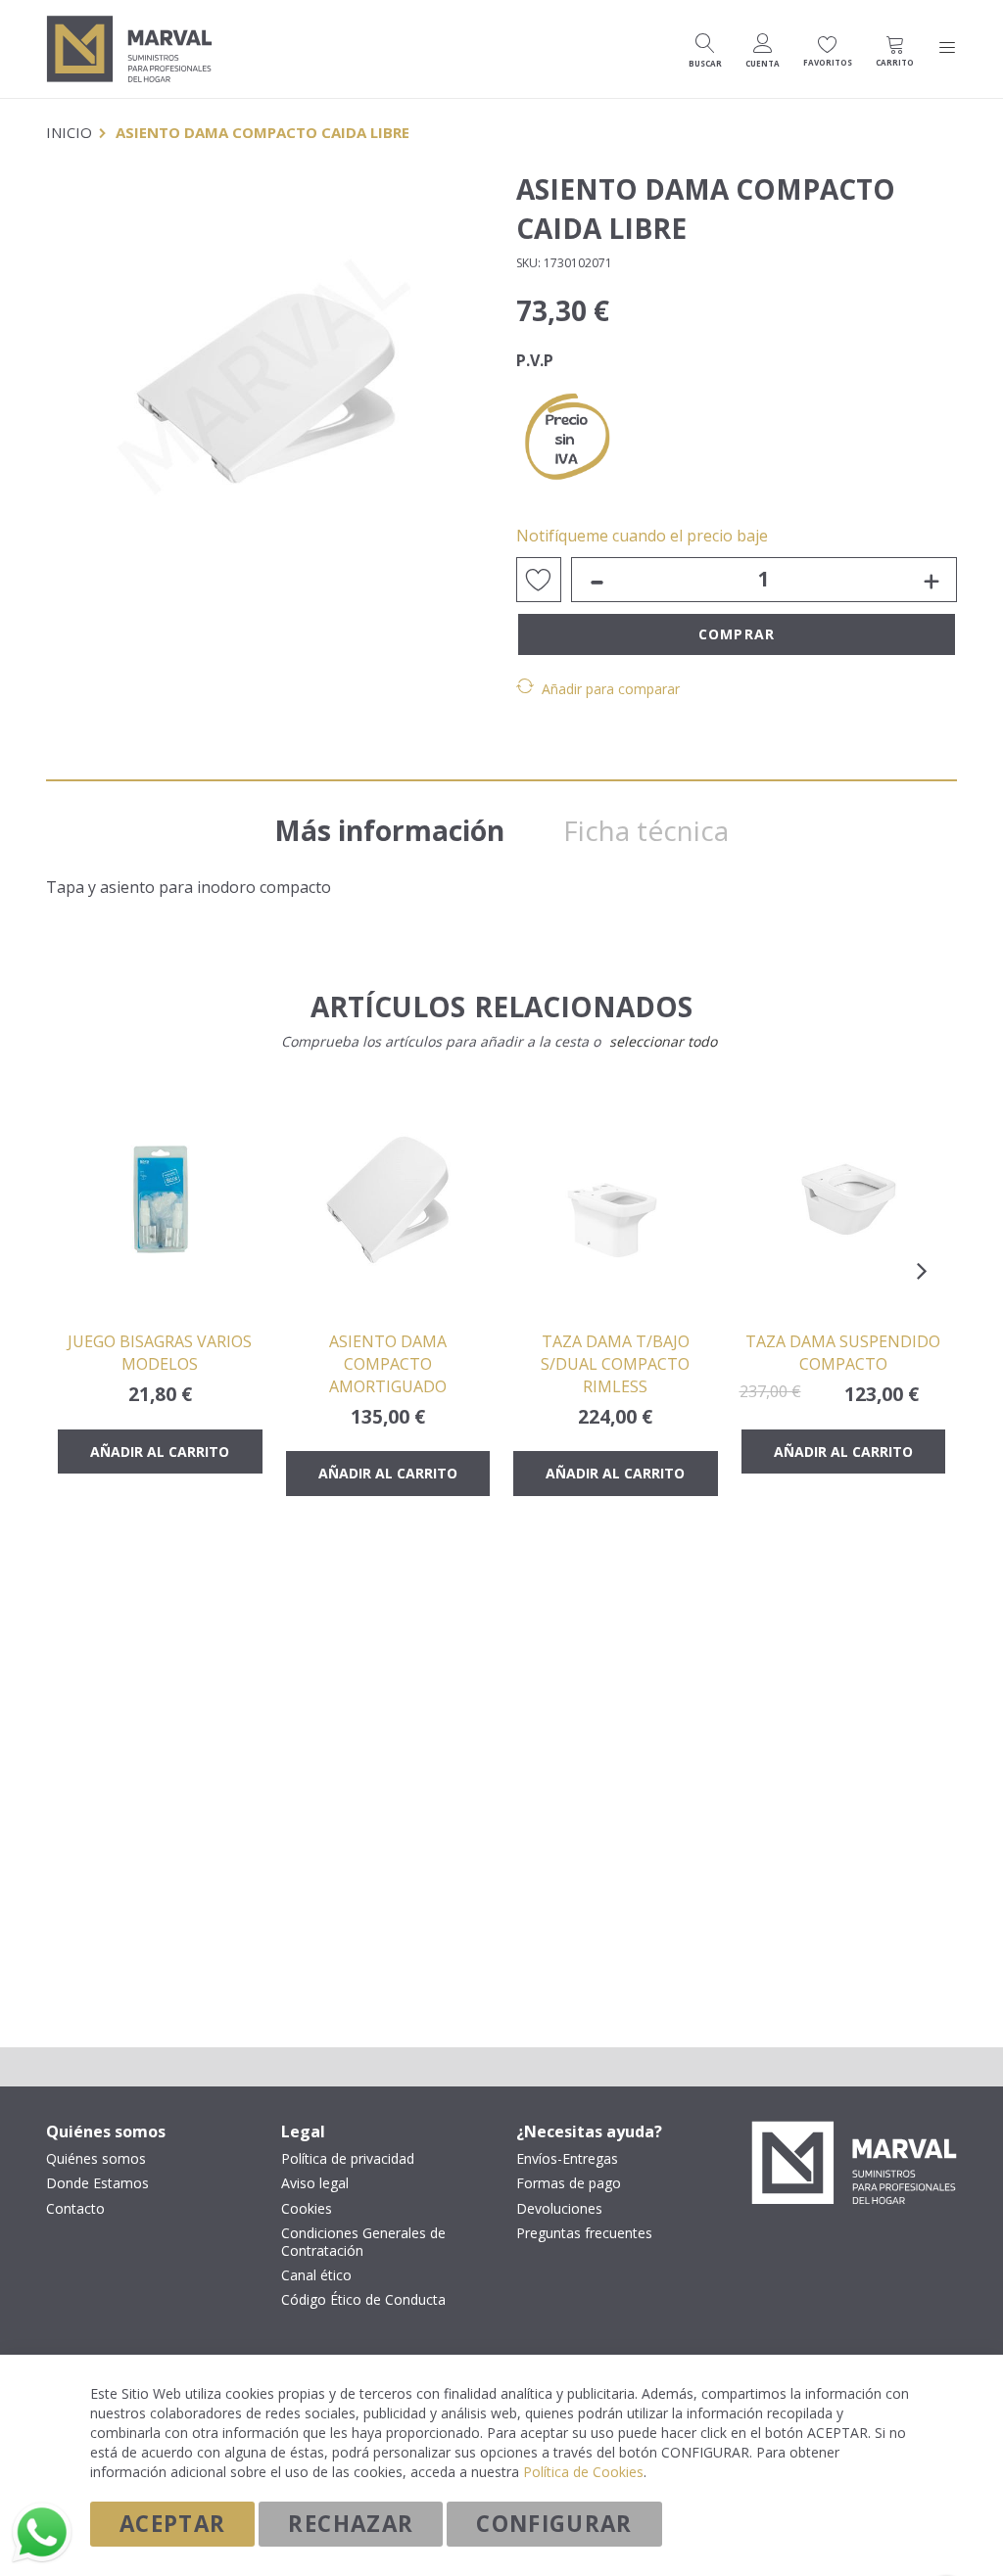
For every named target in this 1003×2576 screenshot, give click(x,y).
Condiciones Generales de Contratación (363, 2242)
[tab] (389, 824)
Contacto (75, 2209)
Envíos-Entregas (567, 2159)
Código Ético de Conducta (363, 2300)
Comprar (736, 634)
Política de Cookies (583, 2472)
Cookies (307, 2209)
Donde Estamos (97, 2183)
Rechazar (351, 2524)
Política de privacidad (348, 2159)
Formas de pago (569, 2183)
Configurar (554, 2524)
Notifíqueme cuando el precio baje (642, 536)
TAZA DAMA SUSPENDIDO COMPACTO (843, 1353)
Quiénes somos (96, 2159)
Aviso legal (315, 2183)
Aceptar (172, 2524)
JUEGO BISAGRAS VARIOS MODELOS (160, 1353)
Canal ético (316, 2275)
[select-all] (663, 1042)
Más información (389, 830)
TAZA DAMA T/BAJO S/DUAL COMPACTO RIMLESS (615, 1364)
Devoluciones (559, 2209)
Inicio (69, 132)
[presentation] (922, 1271)
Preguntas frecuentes (584, 2233)
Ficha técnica (646, 830)
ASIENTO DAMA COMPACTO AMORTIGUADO (388, 1364)
